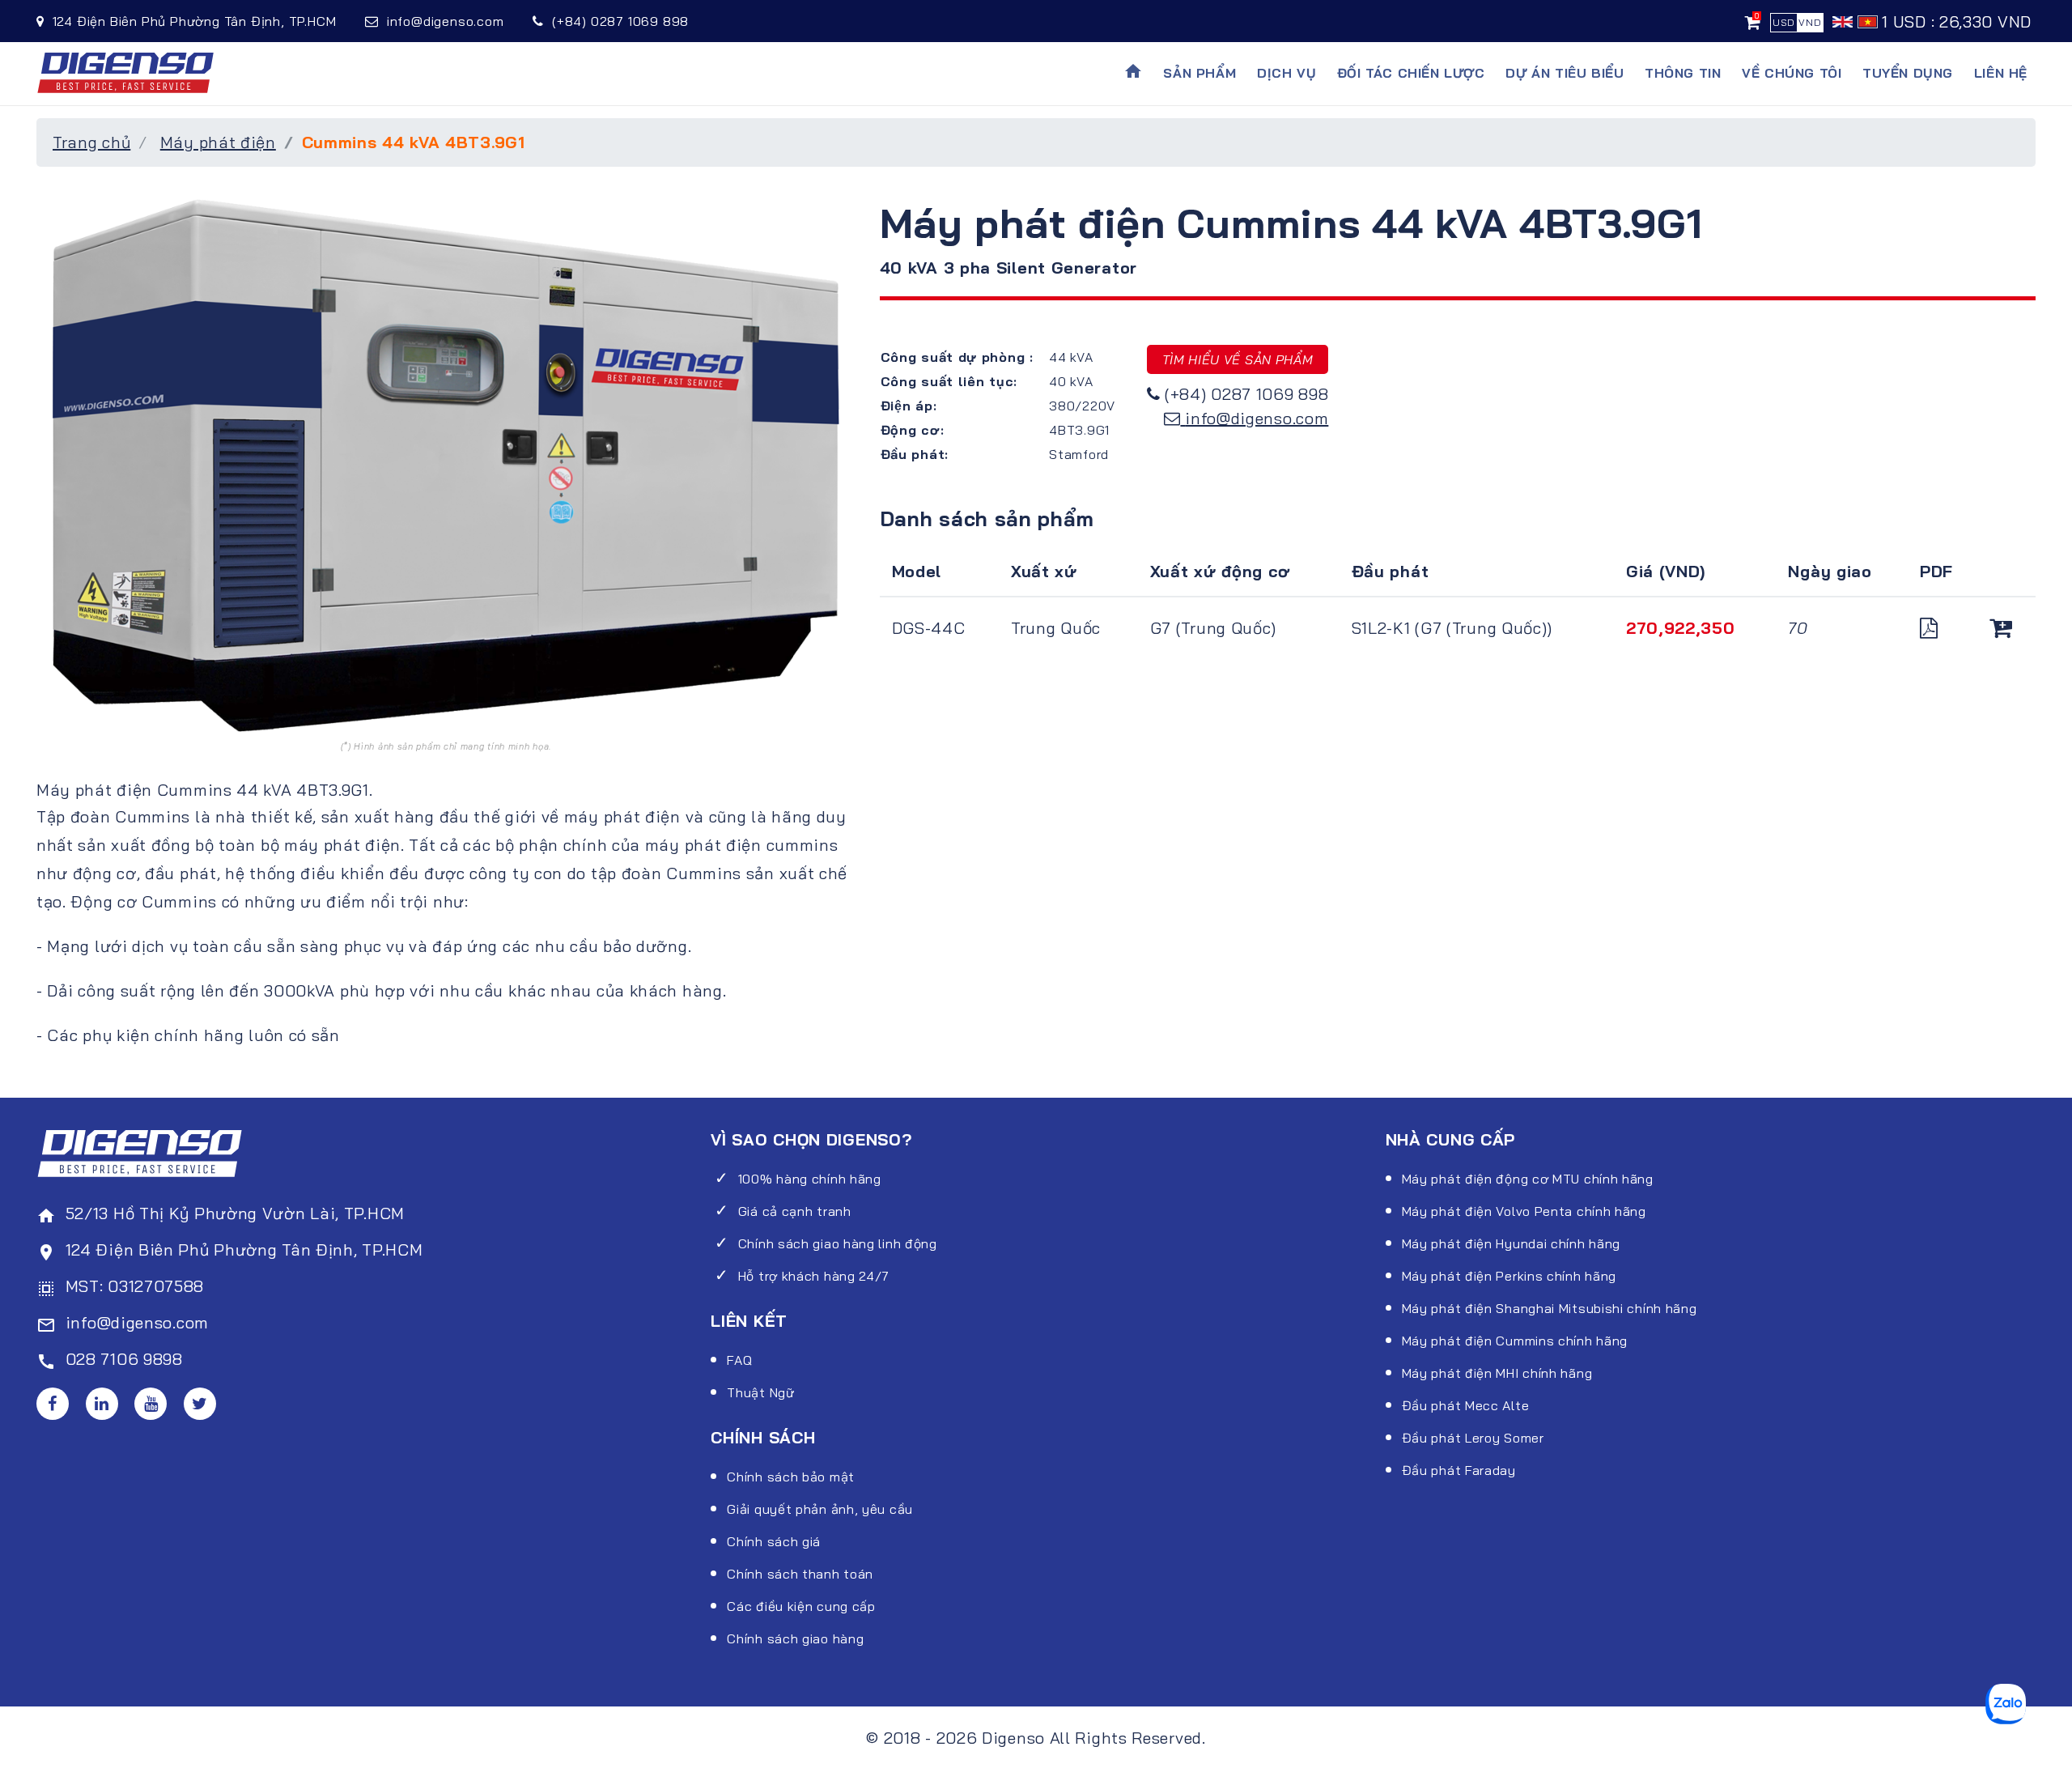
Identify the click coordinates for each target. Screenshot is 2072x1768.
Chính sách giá (774, 1541)
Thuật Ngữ (760, 1392)
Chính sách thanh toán (800, 1574)
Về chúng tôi (1792, 73)
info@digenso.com (1257, 418)
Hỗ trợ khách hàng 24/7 (814, 1276)
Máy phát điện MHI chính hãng (1497, 1373)
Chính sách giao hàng (795, 1638)
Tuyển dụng (1908, 73)
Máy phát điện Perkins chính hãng (1509, 1276)
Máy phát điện (218, 142)
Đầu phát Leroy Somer (1473, 1438)
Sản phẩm (1199, 73)
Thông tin (1683, 73)
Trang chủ (91, 142)
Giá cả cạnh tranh (795, 1211)
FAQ (739, 1360)
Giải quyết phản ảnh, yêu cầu (820, 1509)
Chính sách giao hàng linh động (838, 1243)
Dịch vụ (1287, 73)
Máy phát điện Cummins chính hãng (1515, 1341)
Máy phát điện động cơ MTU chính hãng (1528, 1179)
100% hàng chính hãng (810, 1179)
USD (1784, 22)
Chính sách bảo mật (791, 1477)
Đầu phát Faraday (1459, 1470)
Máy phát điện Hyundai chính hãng (1511, 1243)
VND (1810, 22)
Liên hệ (2001, 73)
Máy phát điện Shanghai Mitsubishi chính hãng (1550, 1308)
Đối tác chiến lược (1411, 73)
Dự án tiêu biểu (1565, 73)
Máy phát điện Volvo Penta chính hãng (1524, 1211)
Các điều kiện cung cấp (801, 1606)
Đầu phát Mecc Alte (1466, 1405)
